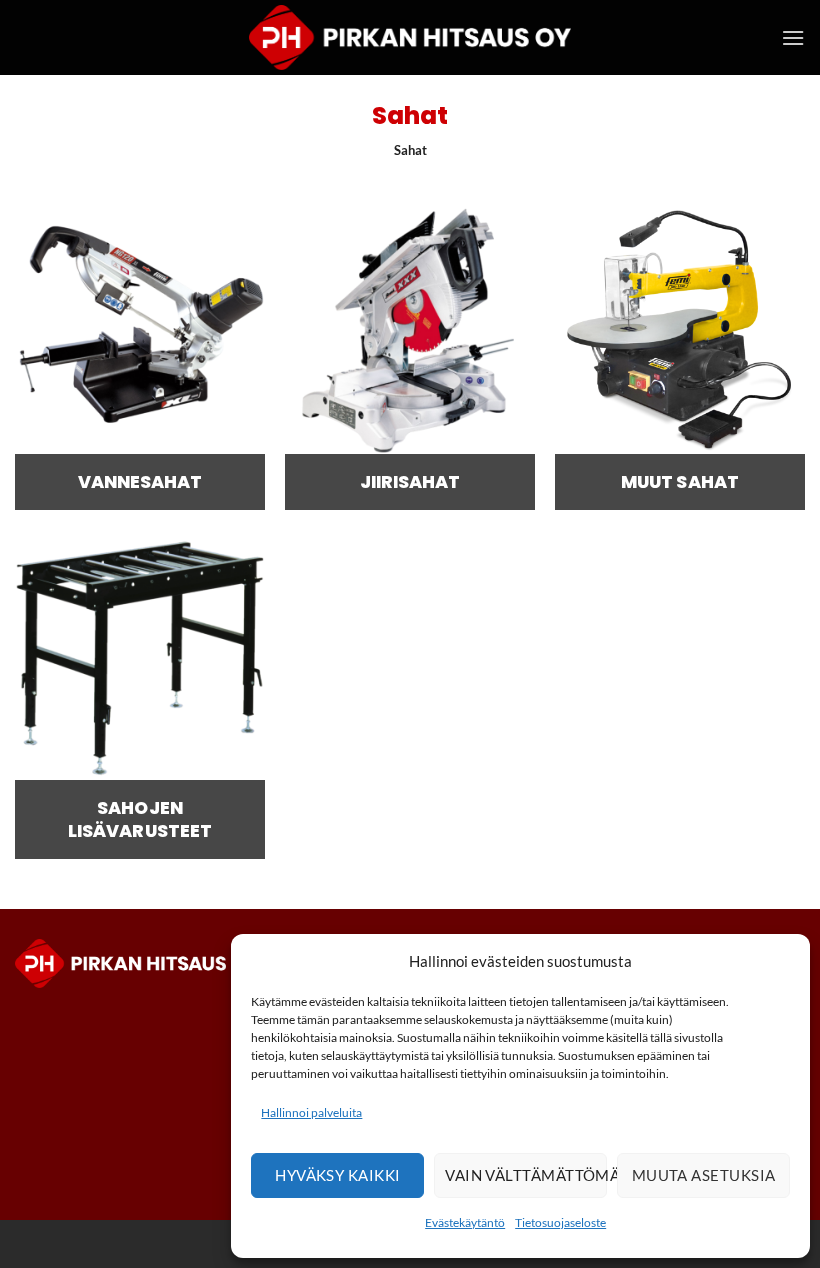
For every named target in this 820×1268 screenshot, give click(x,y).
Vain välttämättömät (526, 1175)
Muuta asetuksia (704, 1175)
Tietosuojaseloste (560, 1222)
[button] (793, 37)
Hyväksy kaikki (337, 1175)
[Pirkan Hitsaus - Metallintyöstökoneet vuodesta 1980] (410, 37)
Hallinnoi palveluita (311, 1112)
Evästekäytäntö (465, 1222)
